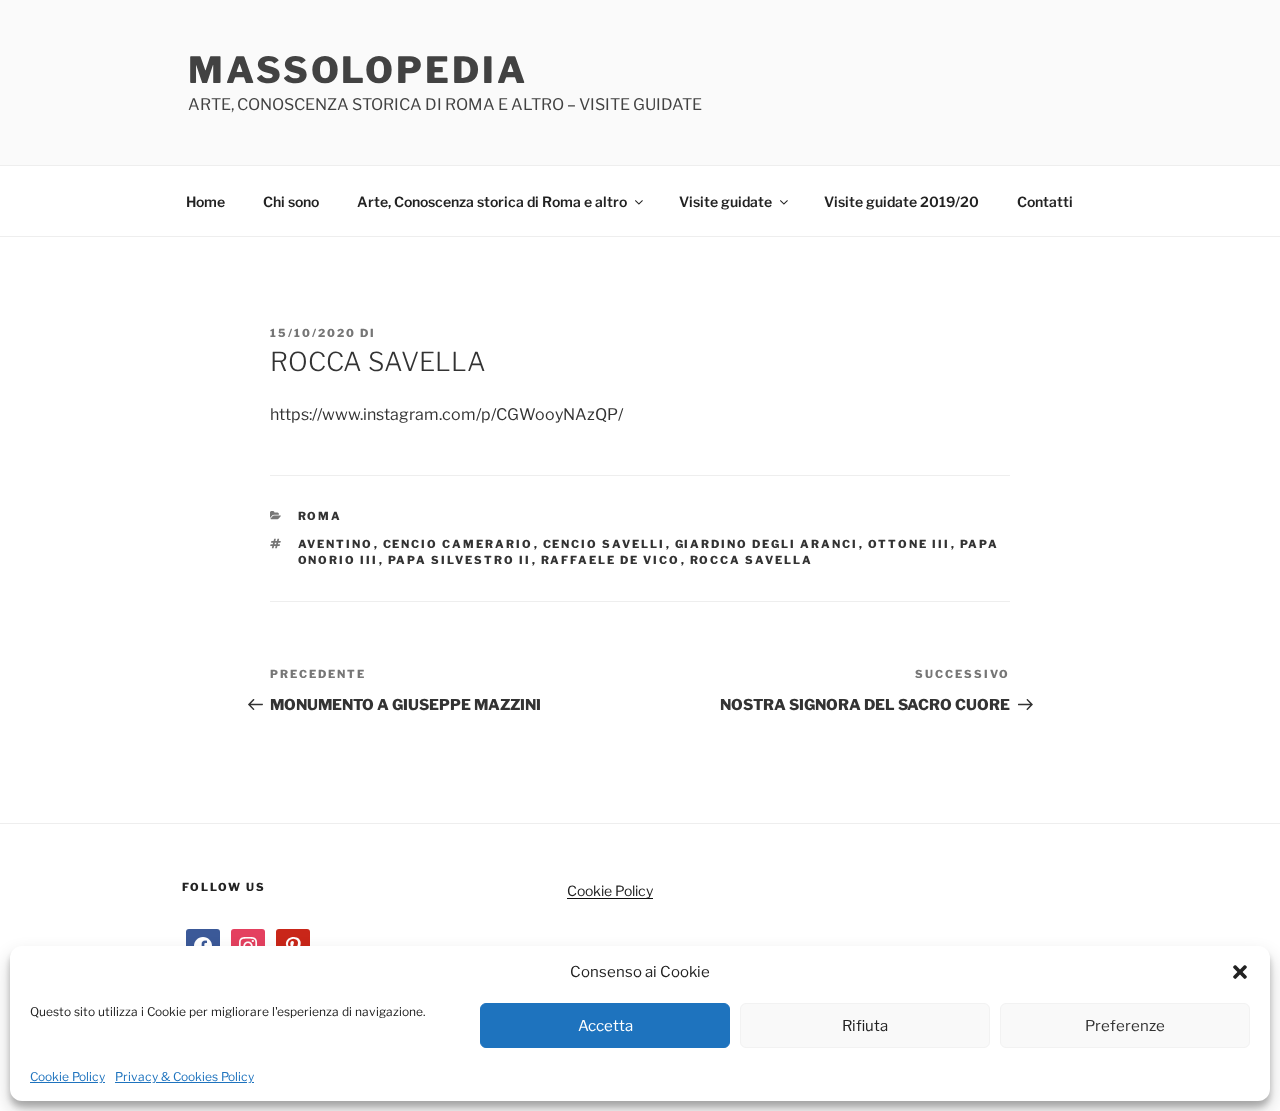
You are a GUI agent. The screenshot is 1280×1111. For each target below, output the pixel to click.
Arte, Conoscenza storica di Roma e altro (492, 201)
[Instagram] (248, 943)
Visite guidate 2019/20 (901, 201)
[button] (1240, 972)
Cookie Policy (67, 1076)
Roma (320, 516)
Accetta (605, 1026)
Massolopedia (358, 70)
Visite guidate (725, 201)
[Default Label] (293, 943)
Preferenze (1125, 1026)
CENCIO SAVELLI (604, 544)
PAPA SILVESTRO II (460, 560)
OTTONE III (909, 544)
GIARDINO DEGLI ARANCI (767, 544)
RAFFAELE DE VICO (611, 560)
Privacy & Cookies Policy (184, 1076)
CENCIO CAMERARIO (458, 544)
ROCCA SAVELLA (752, 560)
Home (205, 201)
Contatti (1045, 201)
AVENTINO (336, 544)
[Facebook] (203, 943)
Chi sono (291, 201)
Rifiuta (865, 1026)
